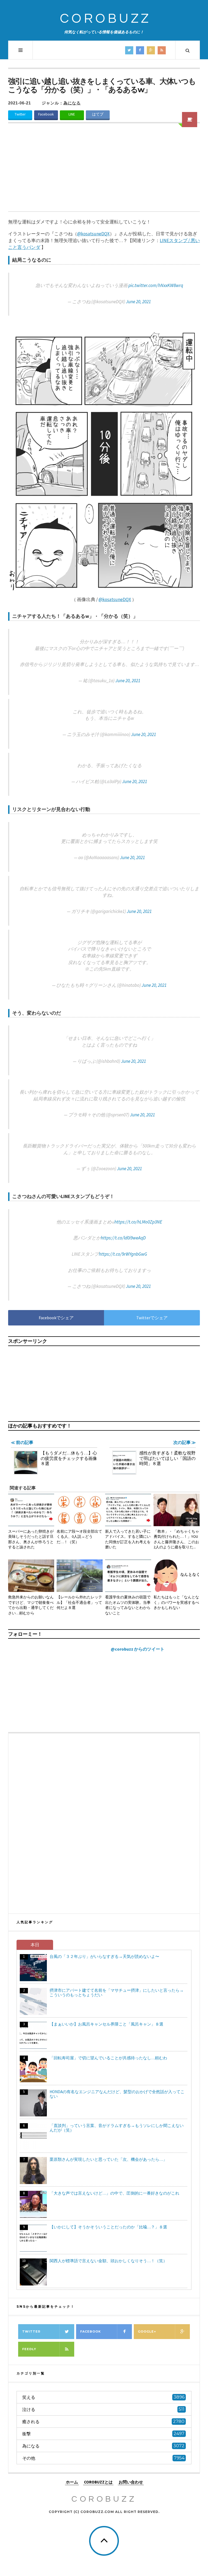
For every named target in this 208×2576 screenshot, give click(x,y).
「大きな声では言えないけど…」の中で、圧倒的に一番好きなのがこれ (114, 2193)
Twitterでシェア (152, 1318)
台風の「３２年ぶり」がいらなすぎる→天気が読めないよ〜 (104, 1956)
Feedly (29, 2349)
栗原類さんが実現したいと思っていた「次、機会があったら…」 (108, 2159)
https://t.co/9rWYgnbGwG (123, 1254)
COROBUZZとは (98, 2482)
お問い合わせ (131, 2482)
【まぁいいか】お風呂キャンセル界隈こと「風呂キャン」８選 (106, 2024)
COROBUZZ (105, 19)
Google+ (147, 2331)
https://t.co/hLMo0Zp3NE (138, 1222)
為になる (72, 103)
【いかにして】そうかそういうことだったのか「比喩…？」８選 (108, 2227)
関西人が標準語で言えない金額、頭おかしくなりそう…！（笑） (108, 2261)
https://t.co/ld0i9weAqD (123, 1238)
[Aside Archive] (190, 120)
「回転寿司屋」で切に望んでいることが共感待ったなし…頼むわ (108, 2058)
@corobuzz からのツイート (138, 1649)
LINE (72, 114)
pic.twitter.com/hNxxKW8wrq (156, 285)
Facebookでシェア (56, 1318)
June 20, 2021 (138, 302)
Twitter (20, 114)
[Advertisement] (104, 171)
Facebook (46, 114)
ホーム (72, 2482)
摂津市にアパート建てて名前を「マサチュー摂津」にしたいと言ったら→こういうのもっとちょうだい (117, 1993)
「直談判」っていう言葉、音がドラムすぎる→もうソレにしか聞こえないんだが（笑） (117, 2128)
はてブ (98, 114)
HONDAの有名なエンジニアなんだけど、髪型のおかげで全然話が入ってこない (117, 2094)
